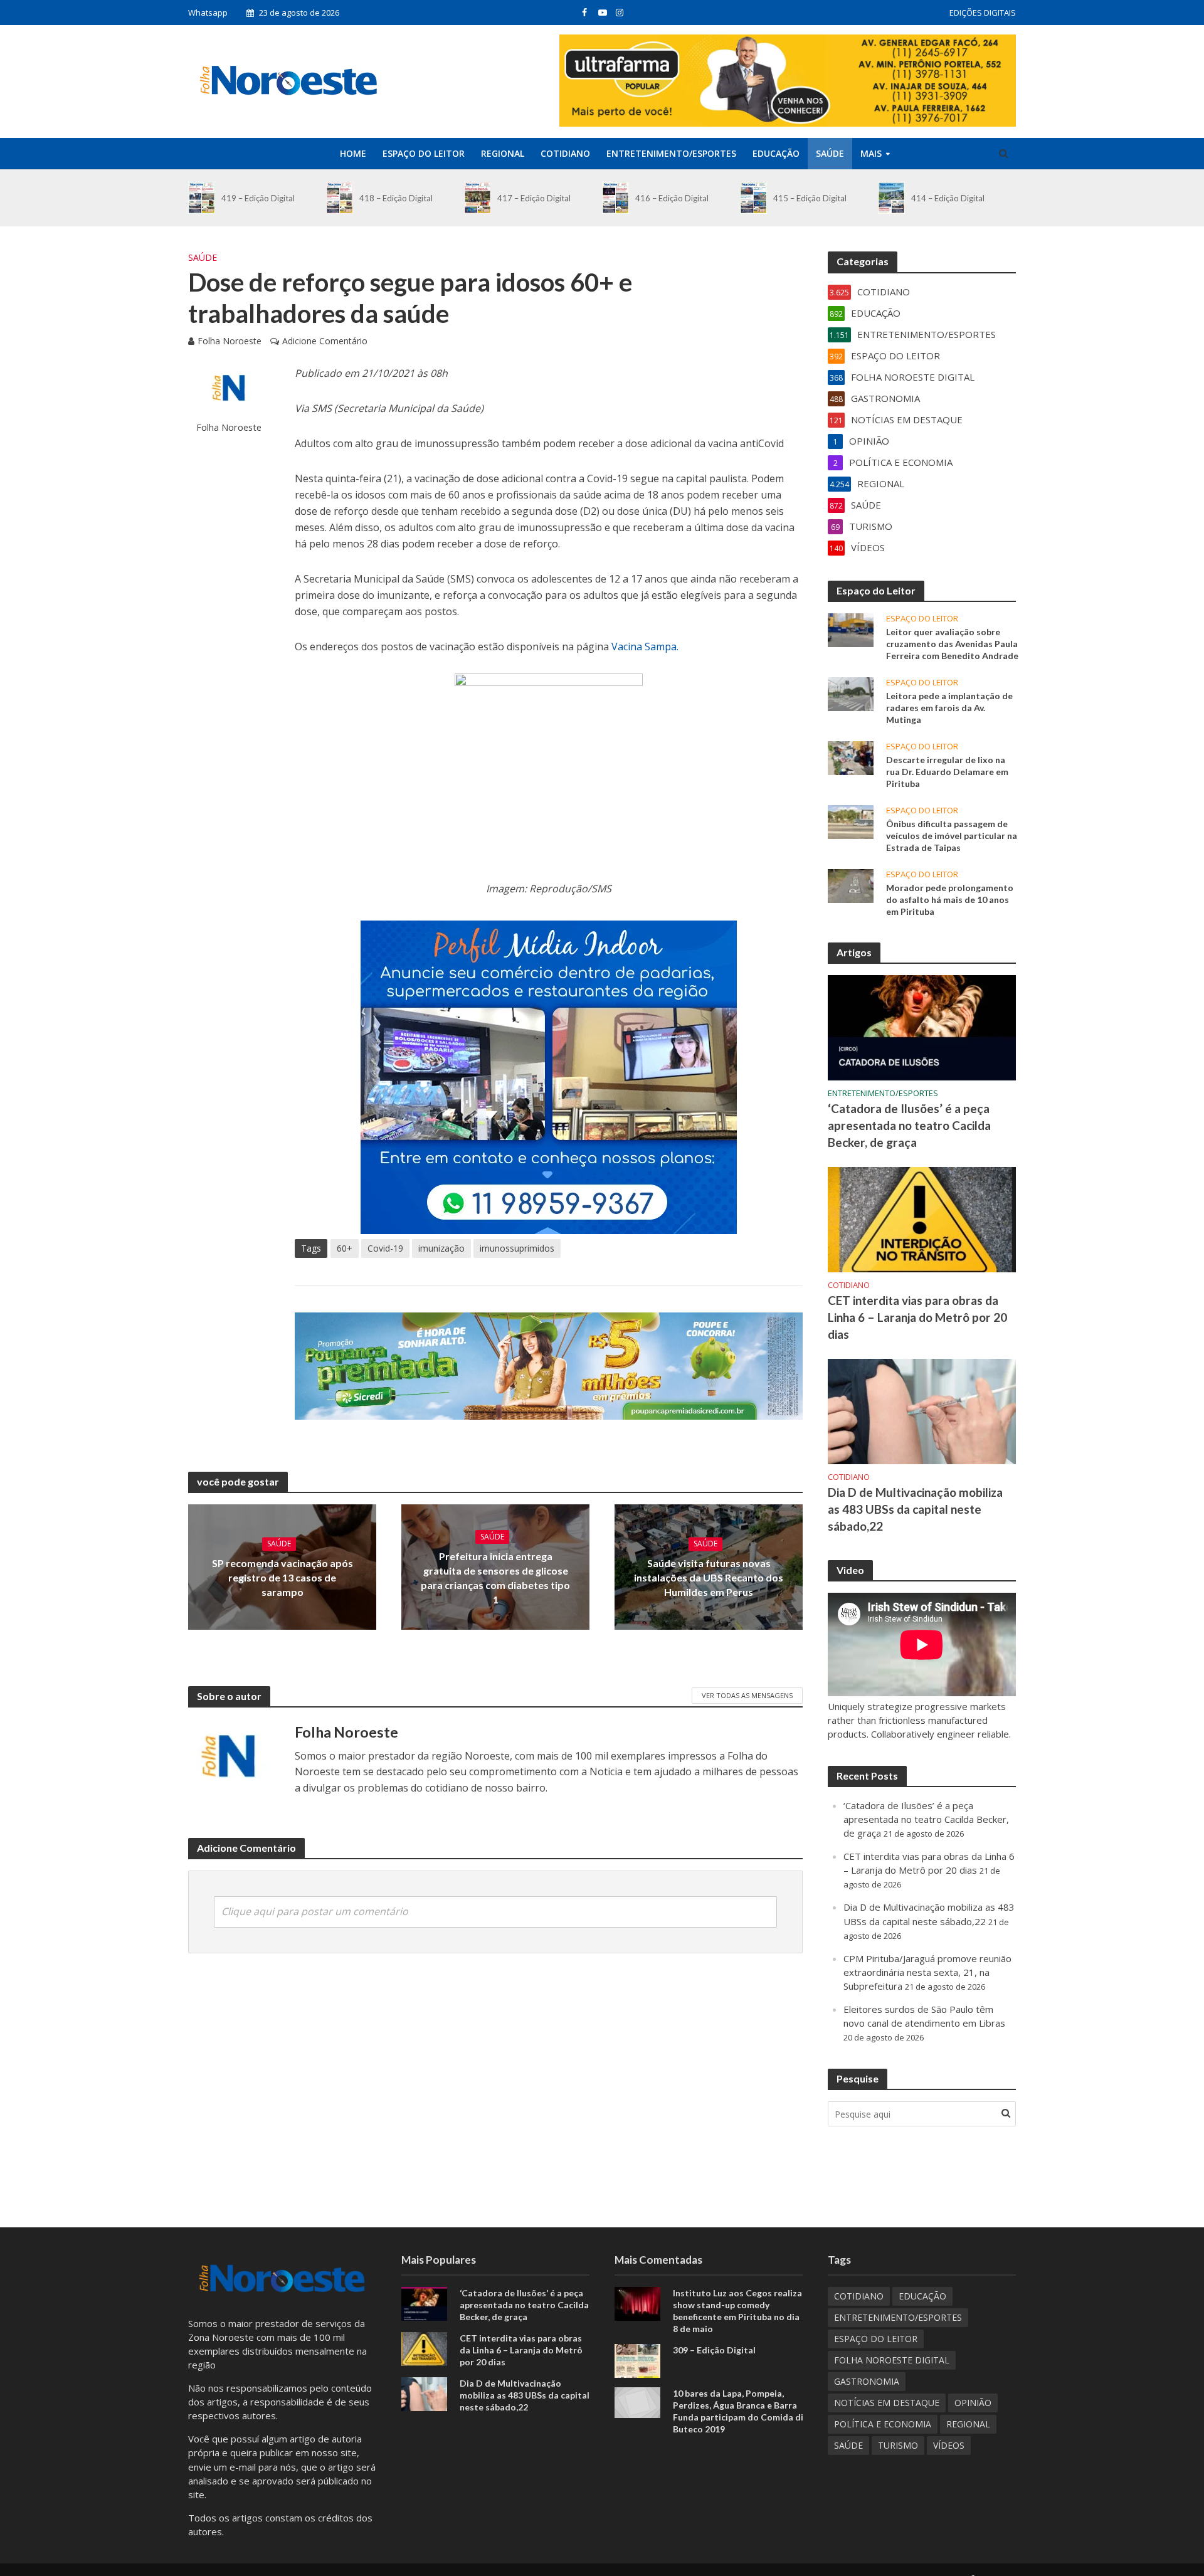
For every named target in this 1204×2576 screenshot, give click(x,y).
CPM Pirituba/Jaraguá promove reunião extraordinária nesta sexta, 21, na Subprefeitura (927, 1972)
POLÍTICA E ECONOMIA (883, 2424)
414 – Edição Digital (948, 198)
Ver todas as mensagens (747, 1695)
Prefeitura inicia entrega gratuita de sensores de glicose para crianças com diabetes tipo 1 (495, 1578)
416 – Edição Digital (672, 198)
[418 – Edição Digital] (340, 198)
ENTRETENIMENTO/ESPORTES (671, 153)
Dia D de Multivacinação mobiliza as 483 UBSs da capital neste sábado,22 (915, 1509)
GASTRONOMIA (867, 2381)
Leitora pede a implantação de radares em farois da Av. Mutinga (949, 708)
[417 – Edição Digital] (478, 198)
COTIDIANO (565, 153)
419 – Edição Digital (258, 198)
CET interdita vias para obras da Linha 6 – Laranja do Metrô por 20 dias (917, 1317)
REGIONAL (503, 153)
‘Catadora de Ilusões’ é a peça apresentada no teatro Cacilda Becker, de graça (909, 1125)
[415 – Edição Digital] (753, 198)
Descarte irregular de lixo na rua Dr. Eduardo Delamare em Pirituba (947, 772)
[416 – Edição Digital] (615, 198)
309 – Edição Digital (714, 2350)
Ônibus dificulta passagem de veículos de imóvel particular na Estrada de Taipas (952, 836)
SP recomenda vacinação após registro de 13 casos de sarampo (283, 1577)
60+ (345, 1248)
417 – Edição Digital (534, 198)
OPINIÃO (973, 2403)
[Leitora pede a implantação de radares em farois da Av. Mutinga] (851, 693)
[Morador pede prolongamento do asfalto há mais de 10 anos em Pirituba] (851, 885)
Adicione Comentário (325, 341)
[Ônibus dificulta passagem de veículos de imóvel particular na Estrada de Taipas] (851, 821)
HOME (353, 153)
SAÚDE (830, 153)
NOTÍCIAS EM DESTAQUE (887, 2403)
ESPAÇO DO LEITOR (424, 153)
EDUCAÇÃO (776, 153)
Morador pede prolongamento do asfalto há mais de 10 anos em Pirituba (950, 900)
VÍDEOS (949, 2445)
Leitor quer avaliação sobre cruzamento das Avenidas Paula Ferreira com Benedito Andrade (952, 644)
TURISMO (898, 2445)
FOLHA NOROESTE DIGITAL (892, 2360)
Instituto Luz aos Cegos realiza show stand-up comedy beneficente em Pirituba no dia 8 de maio (737, 2311)
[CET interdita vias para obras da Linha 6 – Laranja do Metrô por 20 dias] (922, 1218)
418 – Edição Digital (396, 198)
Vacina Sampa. (645, 647)
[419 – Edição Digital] (202, 198)
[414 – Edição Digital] (891, 198)
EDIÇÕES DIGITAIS (983, 13)
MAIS (871, 153)
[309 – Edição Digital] (637, 2360)
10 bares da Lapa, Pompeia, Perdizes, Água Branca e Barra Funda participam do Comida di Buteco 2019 (738, 2411)
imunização (441, 1248)
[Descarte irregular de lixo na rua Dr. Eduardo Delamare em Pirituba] (851, 757)
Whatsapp (208, 13)
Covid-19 (385, 1248)
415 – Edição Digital (810, 198)
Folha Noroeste (230, 341)
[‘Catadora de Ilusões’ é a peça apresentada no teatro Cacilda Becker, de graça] (922, 1027)
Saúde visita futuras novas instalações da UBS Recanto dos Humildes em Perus (709, 1577)
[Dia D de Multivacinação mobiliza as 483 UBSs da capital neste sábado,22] (922, 1410)
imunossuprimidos (517, 1248)
